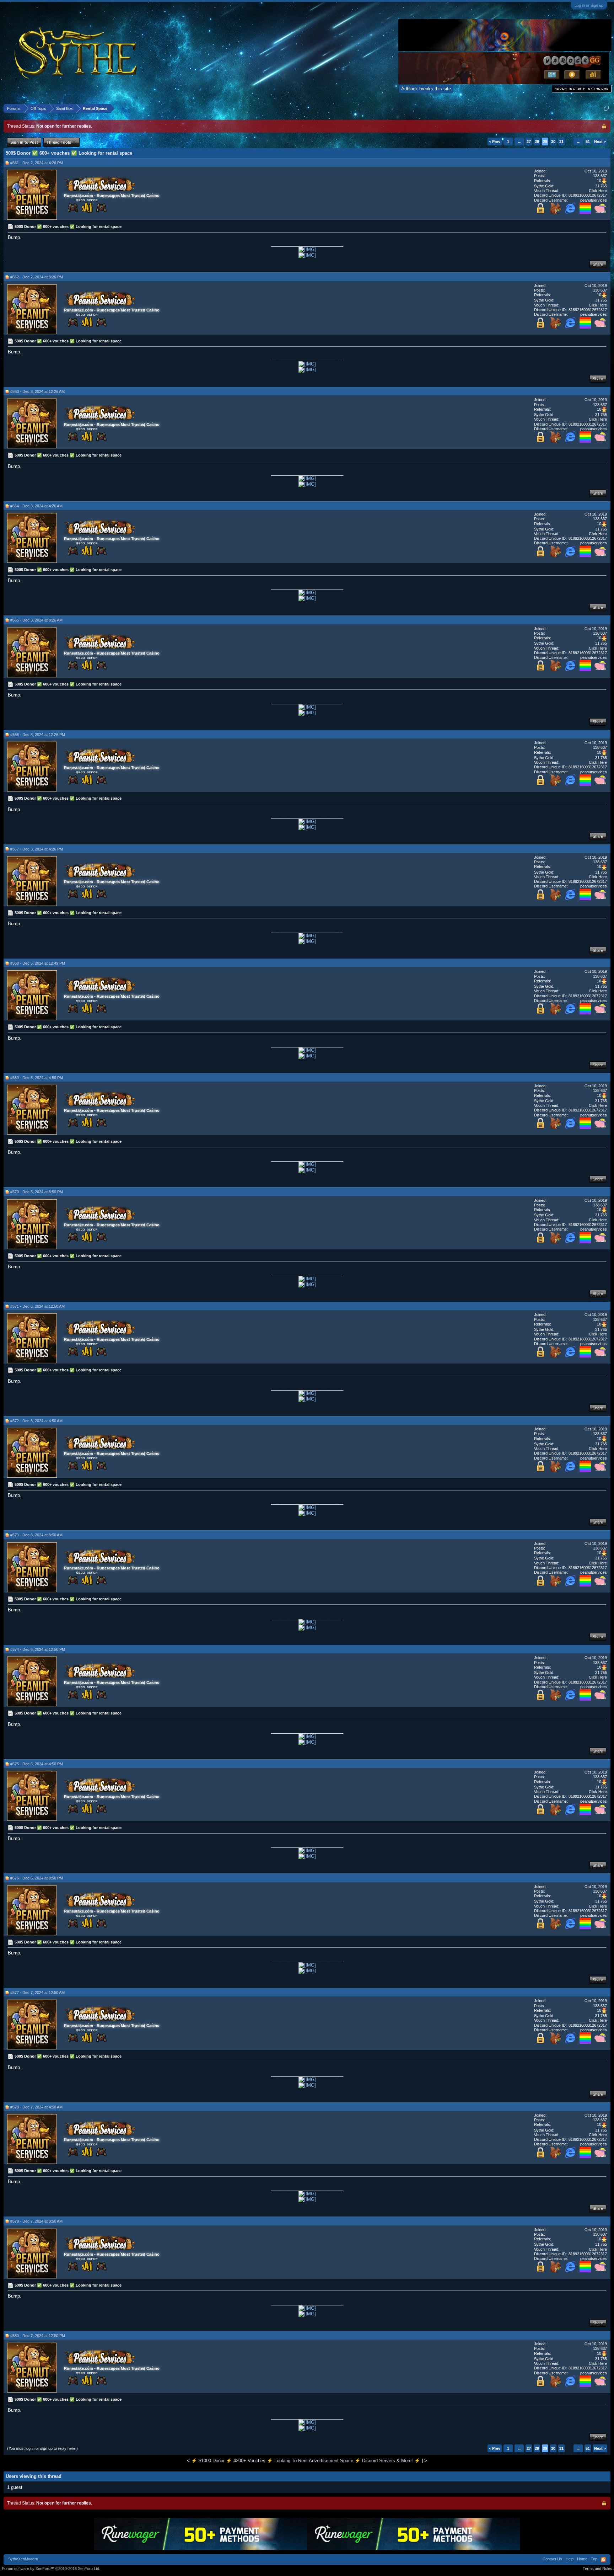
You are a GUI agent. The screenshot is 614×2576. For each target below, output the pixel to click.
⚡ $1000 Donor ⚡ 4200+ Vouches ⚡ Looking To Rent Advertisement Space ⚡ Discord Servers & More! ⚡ (306, 2461)
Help (570, 2559)
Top (594, 2559)
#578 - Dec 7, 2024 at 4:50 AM (36, 2107)
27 (529, 142)
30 (553, 142)
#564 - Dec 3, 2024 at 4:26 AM (36, 506)
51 (588, 142)
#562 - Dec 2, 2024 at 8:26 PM (37, 277)
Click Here (598, 191)
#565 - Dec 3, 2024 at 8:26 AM (36, 620)
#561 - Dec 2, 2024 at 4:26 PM (37, 163)
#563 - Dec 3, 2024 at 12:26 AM (37, 391)
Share (598, 264)
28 (537, 142)
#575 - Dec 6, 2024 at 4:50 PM (37, 1764)
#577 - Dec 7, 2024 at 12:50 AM (37, 1993)
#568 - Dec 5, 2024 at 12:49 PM (38, 963)
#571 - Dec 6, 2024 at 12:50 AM (37, 1306)
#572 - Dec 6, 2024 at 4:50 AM (36, 1421)
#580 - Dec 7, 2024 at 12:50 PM (38, 2336)
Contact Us (552, 2559)
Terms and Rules (597, 2569)
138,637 (600, 176)
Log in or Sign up (589, 5)
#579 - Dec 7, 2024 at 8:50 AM (36, 2221)
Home (582, 2559)
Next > (600, 142)
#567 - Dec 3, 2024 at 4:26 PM (37, 849)
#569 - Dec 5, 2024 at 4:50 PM (37, 1078)
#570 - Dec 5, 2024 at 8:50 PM (37, 1192)
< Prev (495, 142)
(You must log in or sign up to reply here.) (42, 2448)
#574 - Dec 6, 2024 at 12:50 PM (38, 1649)
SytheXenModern (23, 2559)
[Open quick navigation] (606, 108)
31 (561, 142)
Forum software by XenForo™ (51, 2569)
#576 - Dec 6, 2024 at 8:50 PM (37, 1878)
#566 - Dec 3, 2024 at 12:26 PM (38, 735)
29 (545, 142)
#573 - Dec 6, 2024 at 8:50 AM (36, 1535)
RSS (603, 2560)
